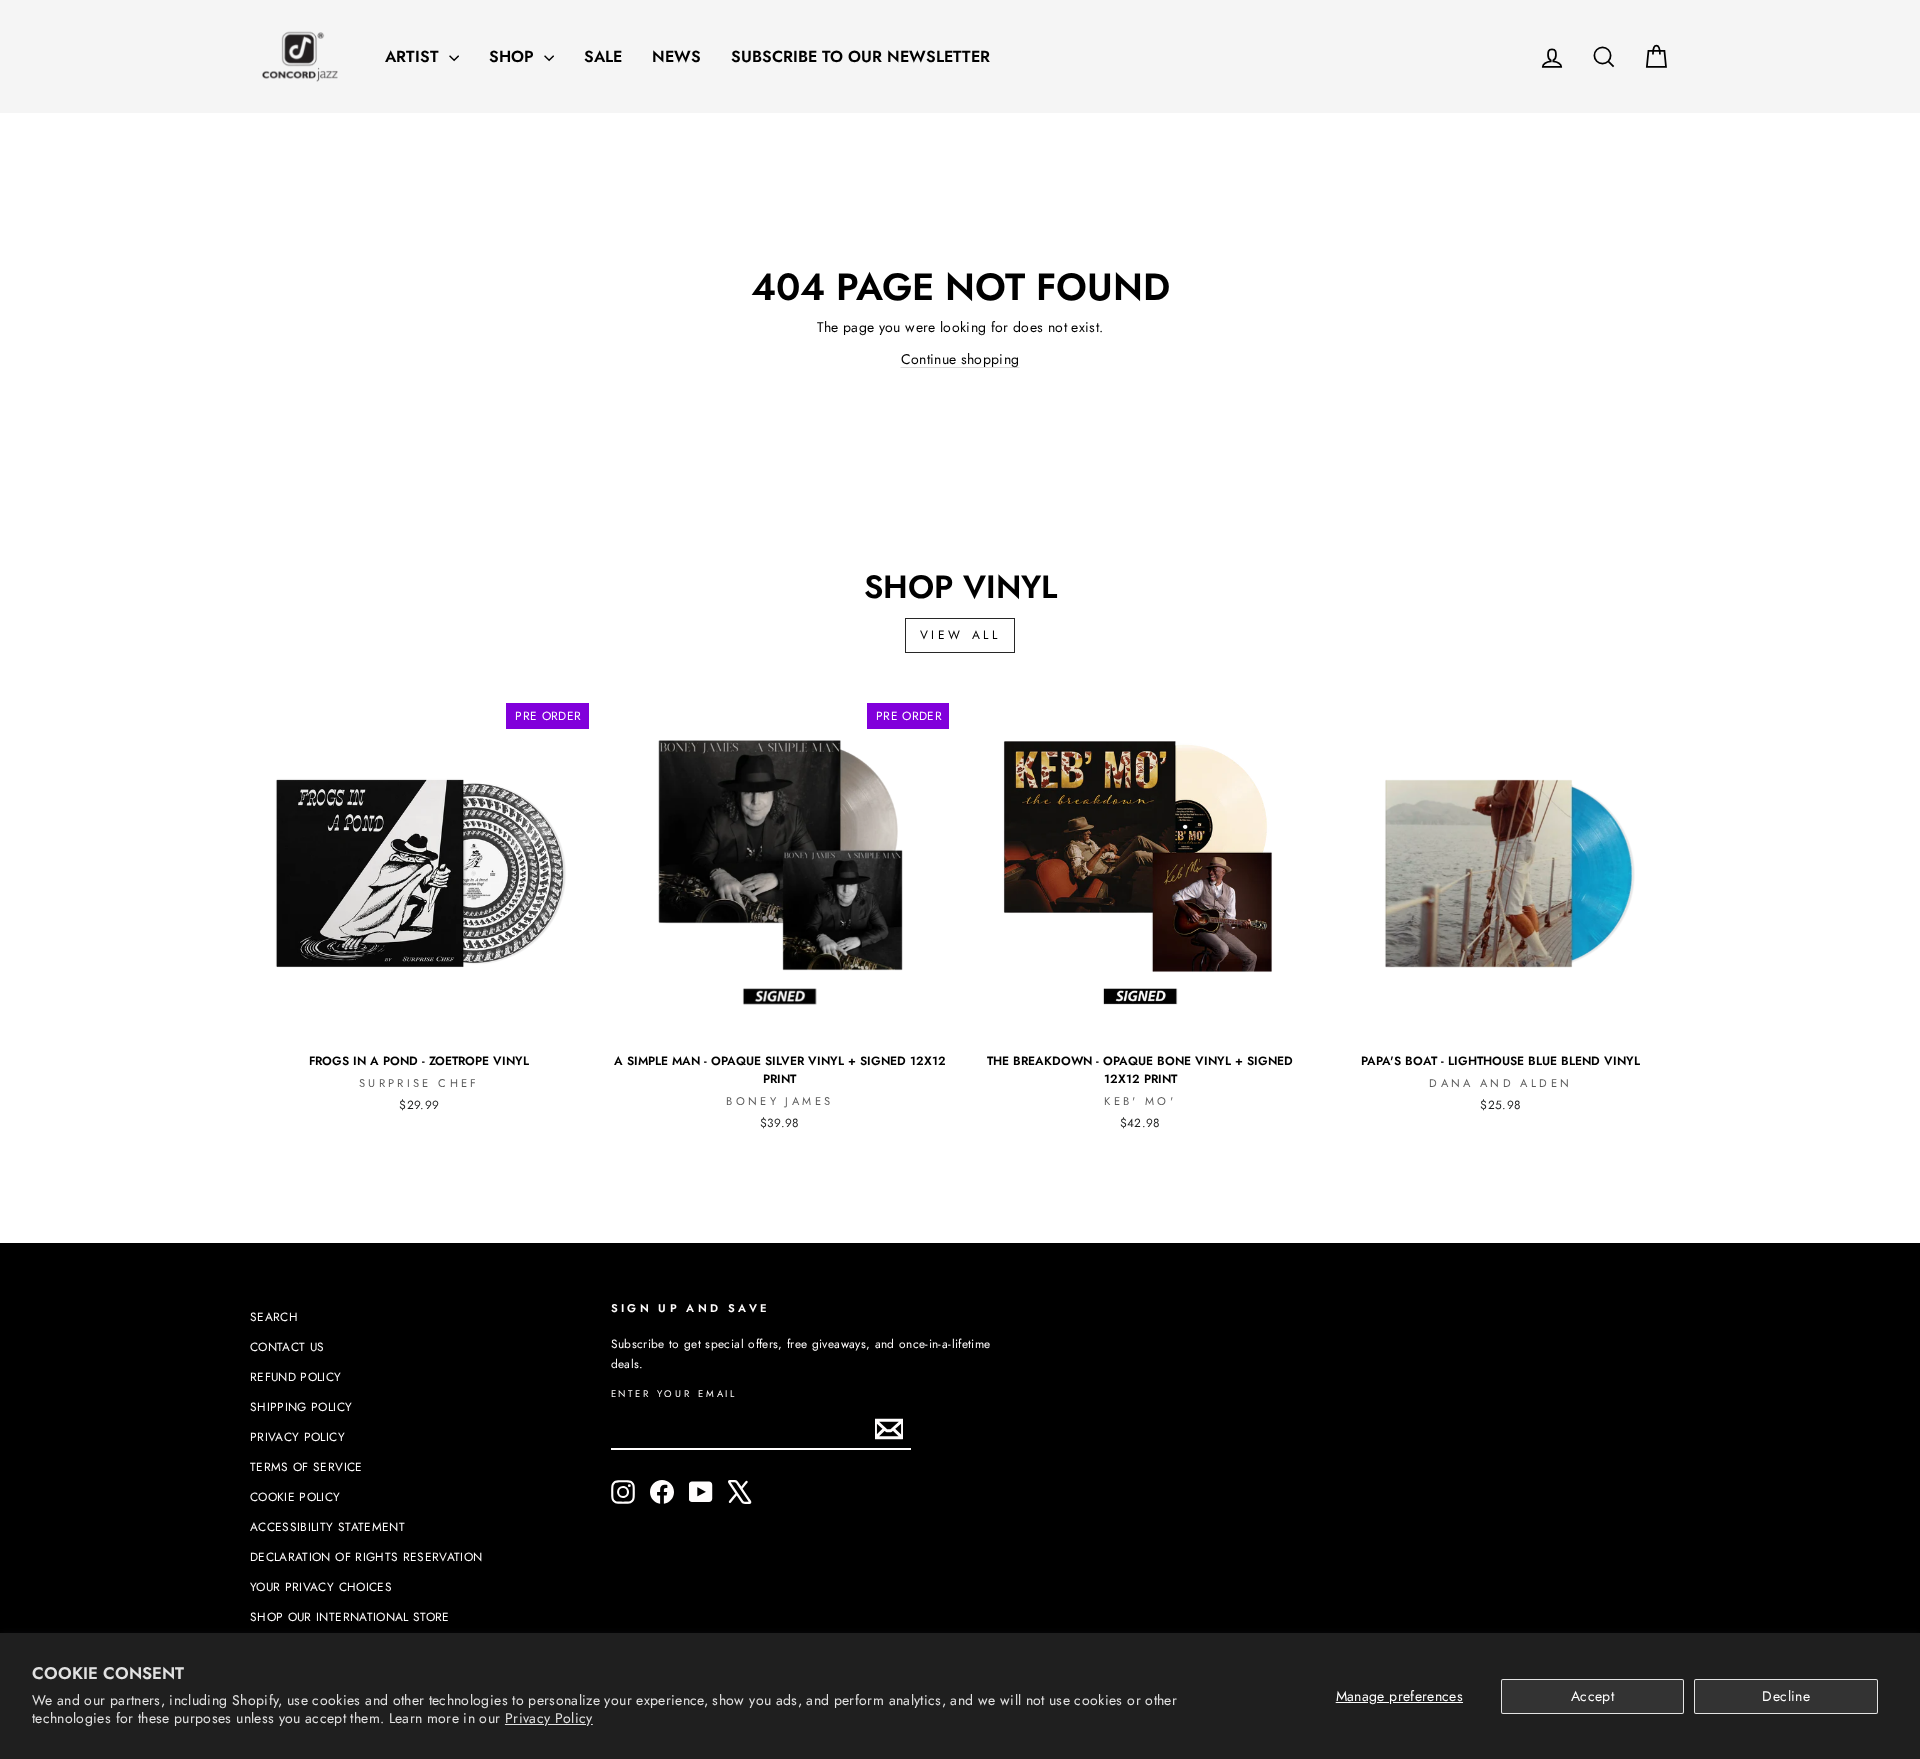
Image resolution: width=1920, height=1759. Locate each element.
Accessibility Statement (327, 1526)
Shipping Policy (301, 1406)
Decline (1785, 1696)
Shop (514, 56)
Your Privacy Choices (321, 1586)
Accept (1592, 1696)
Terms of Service (306, 1466)
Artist (414, 56)
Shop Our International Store (350, 1616)
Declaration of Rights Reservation (366, 1556)
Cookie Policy (295, 1496)
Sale (603, 56)
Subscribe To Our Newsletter (860, 56)
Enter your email (674, 1394)
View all (960, 635)
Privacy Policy (549, 1718)
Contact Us (287, 1346)
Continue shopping (960, 359)
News (676, 56)
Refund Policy (296, 1376)
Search (274, 1316)
